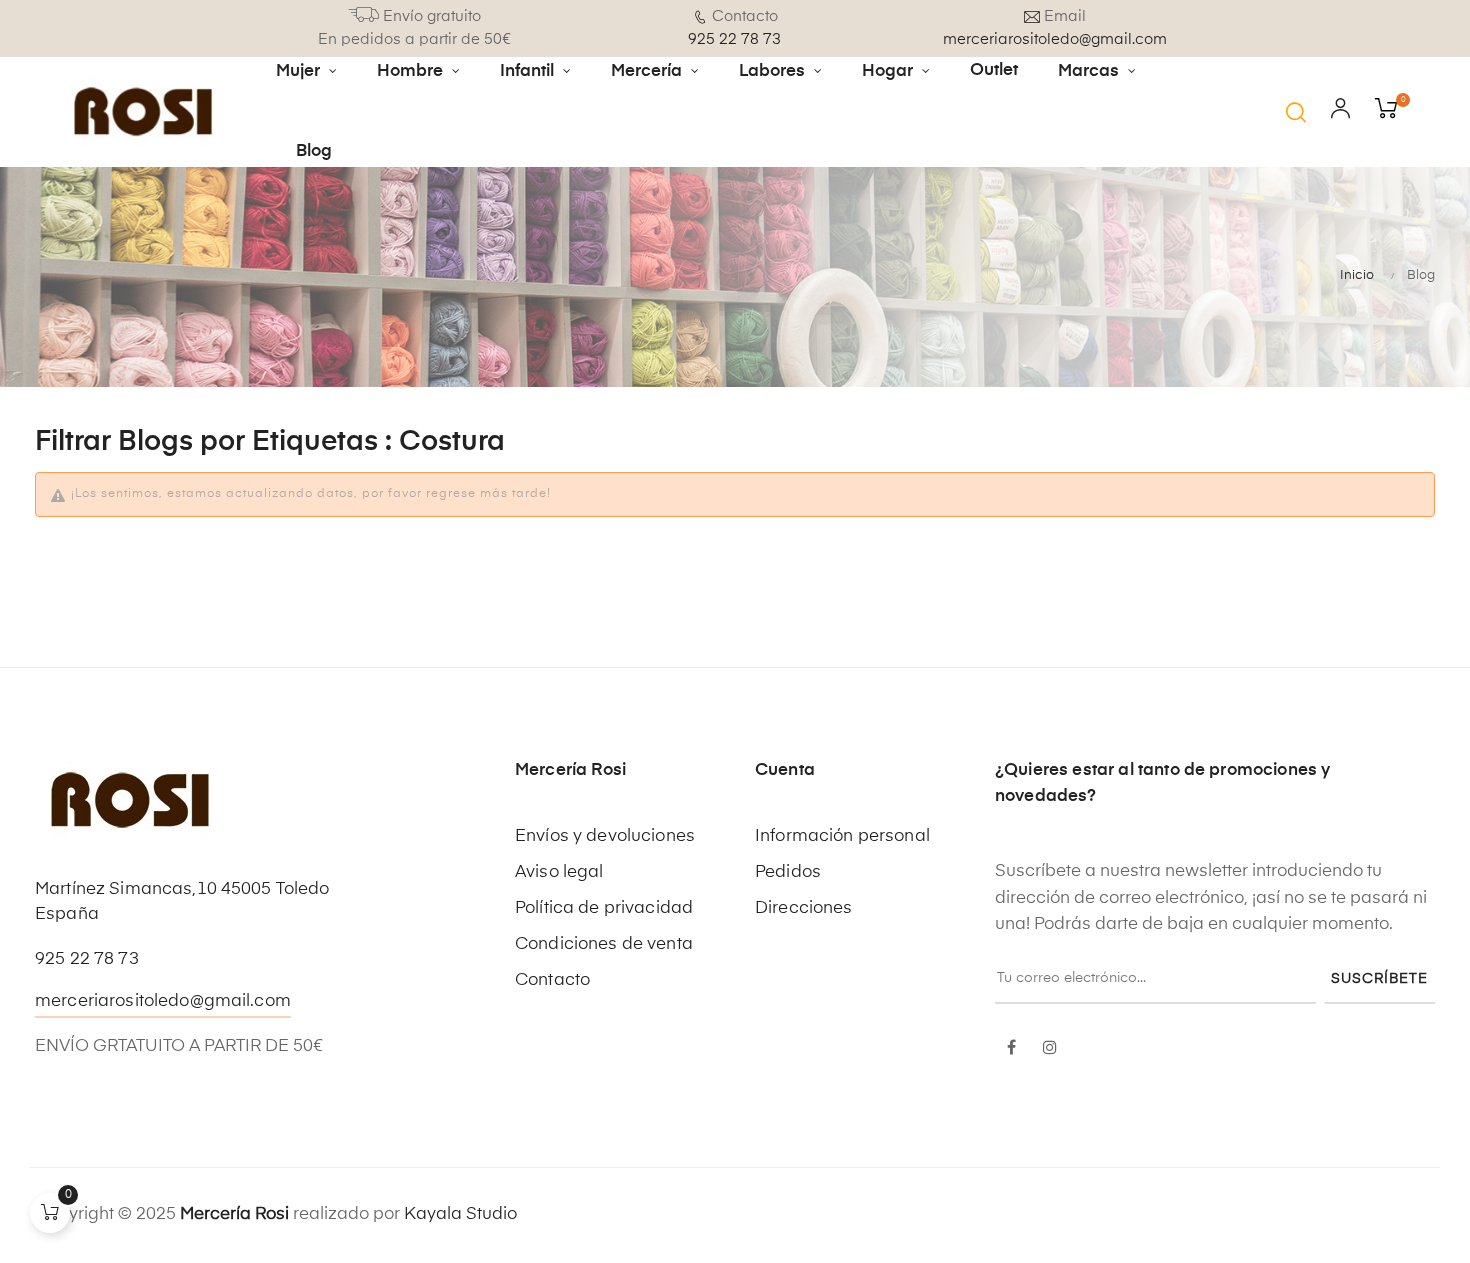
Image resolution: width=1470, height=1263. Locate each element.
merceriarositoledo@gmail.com (163, 1001)
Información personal (842, 836)
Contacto (552, 980)
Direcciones (804, 908)
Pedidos (788, 872)
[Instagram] (1050, 1049)
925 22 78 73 (87, 959)
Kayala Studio (460, 1214)
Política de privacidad (604, 908)
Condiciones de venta (604, 944)
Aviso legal (559, 872)
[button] (1296, 112)
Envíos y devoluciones (605, 836)
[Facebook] (1012, 1049)
